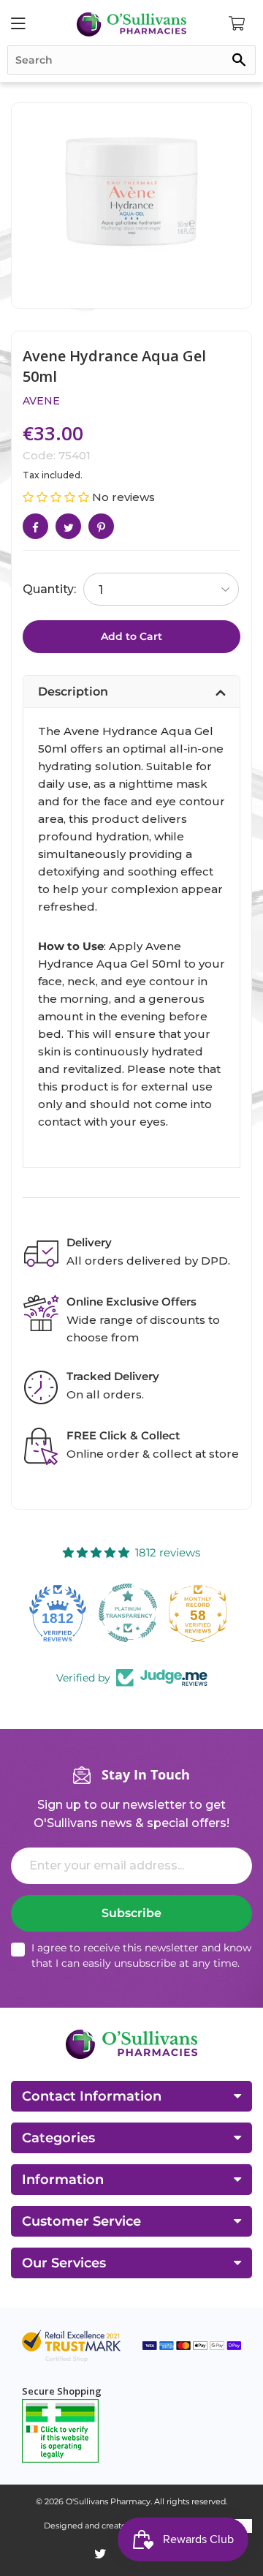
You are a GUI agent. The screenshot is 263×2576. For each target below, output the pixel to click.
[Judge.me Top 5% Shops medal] (202, 1613)
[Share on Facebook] (35, 526)
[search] (131, 60)
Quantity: (49, 589)
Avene (41, 401)
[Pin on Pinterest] (101, 526)
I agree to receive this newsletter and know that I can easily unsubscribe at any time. (141, 1955)
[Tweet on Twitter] (68, 526)
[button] (57, 497)
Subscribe (131, 1913)
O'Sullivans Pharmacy (108, 2501)
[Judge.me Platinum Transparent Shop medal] (61, 1613)
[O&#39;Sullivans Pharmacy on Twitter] (100, 2554)
